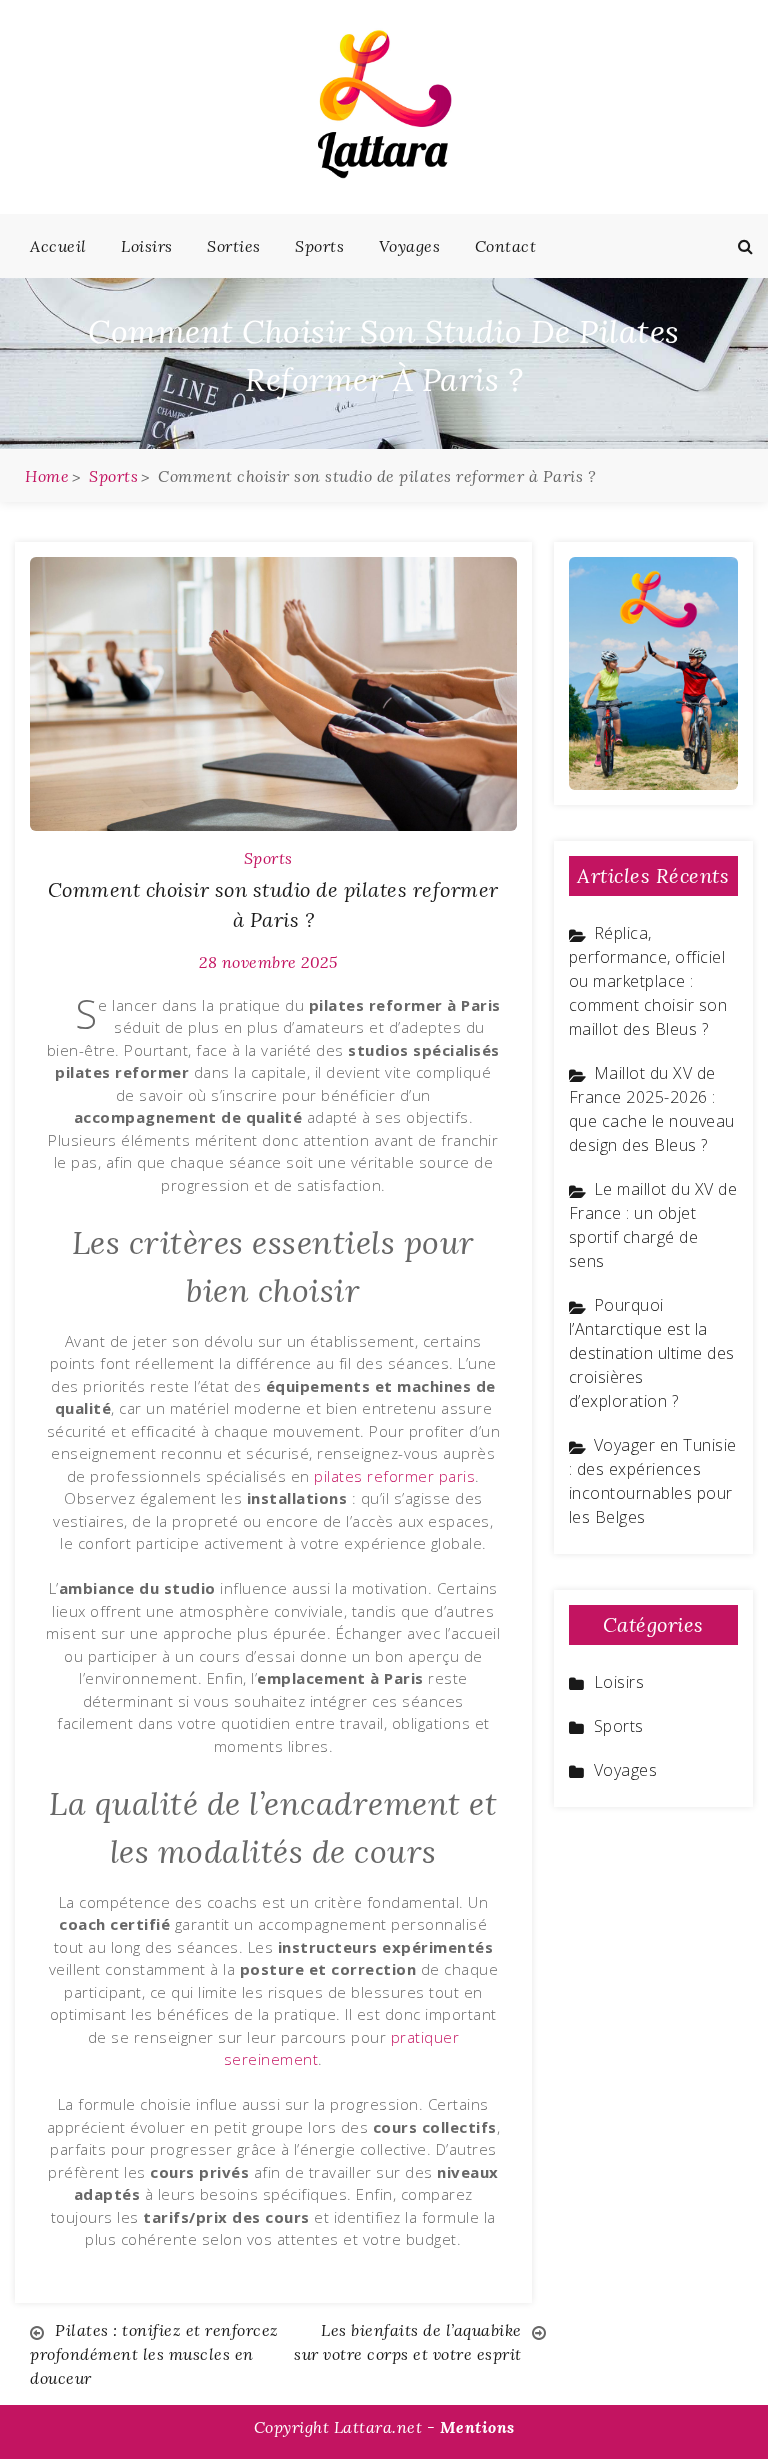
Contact (506, 246)
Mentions (477, 2427)
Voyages (410, 246)
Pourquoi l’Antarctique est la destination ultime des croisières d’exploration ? (652, 1353)
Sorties (234, 246)
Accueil (58, 246)
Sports (319, 246)
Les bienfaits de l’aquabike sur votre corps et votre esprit (408, 2342)
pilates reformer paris (394, 1476)
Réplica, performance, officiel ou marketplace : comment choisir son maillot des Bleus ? (648, 981)
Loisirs (147, 246)
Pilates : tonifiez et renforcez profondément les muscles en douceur (154, 2354)
